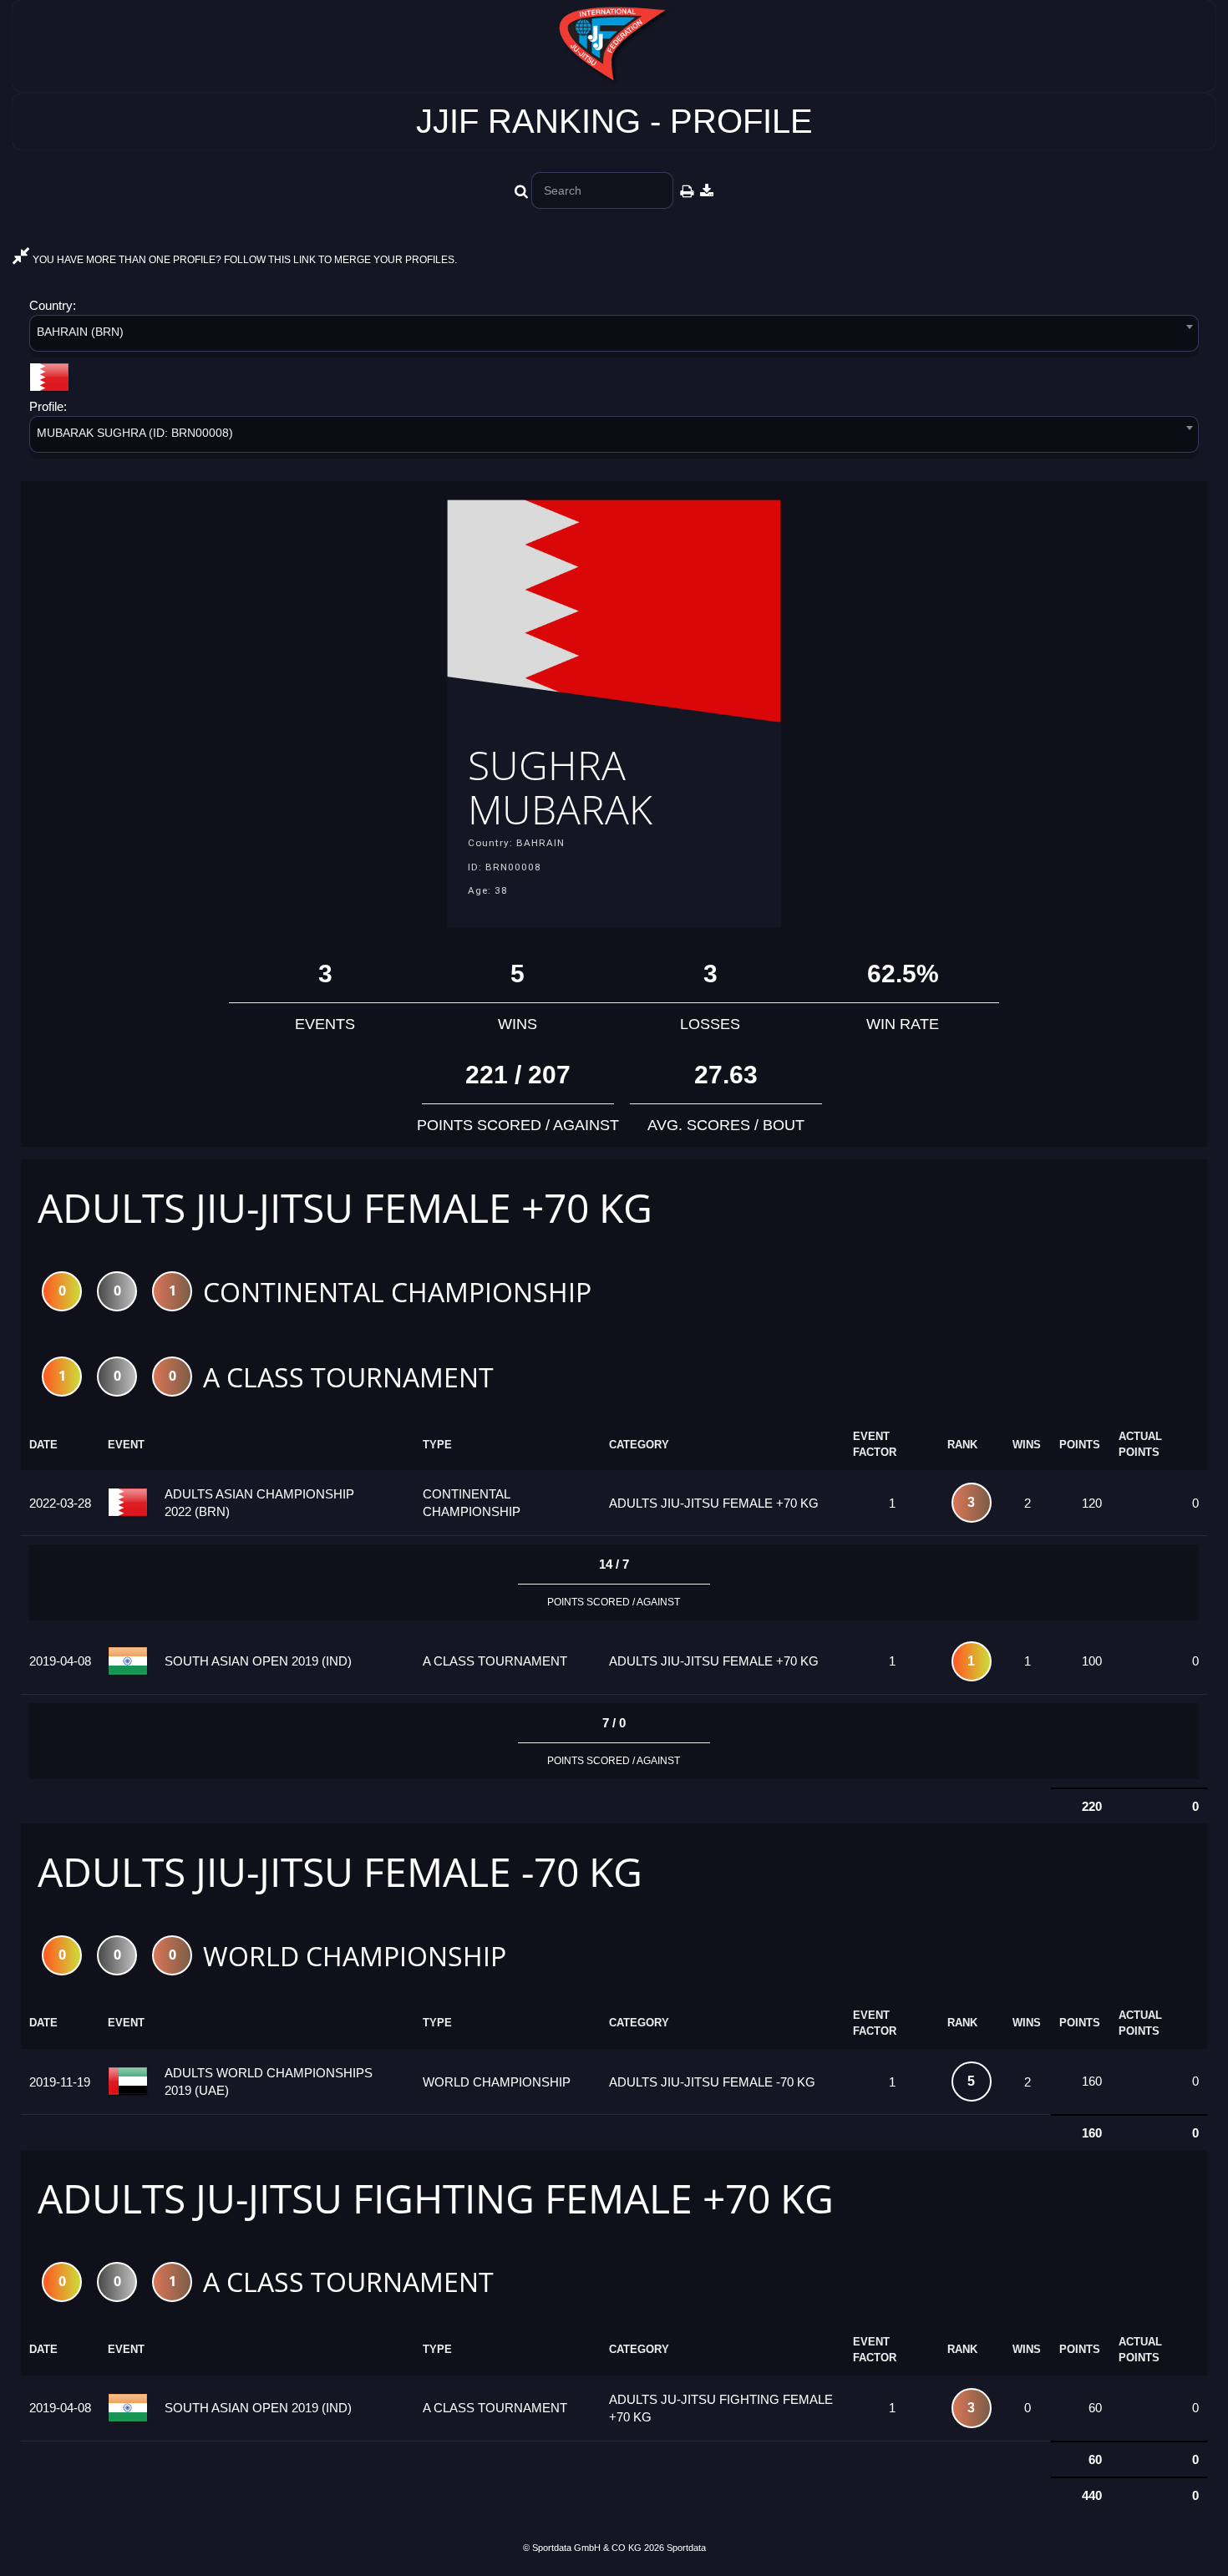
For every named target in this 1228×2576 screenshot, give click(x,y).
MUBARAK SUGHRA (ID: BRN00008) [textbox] (135, 433)
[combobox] (614, 336)
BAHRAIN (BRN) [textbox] (80, 332)
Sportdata (686, 2548)
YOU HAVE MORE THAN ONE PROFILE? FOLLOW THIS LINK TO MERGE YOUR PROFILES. (244, 260)
